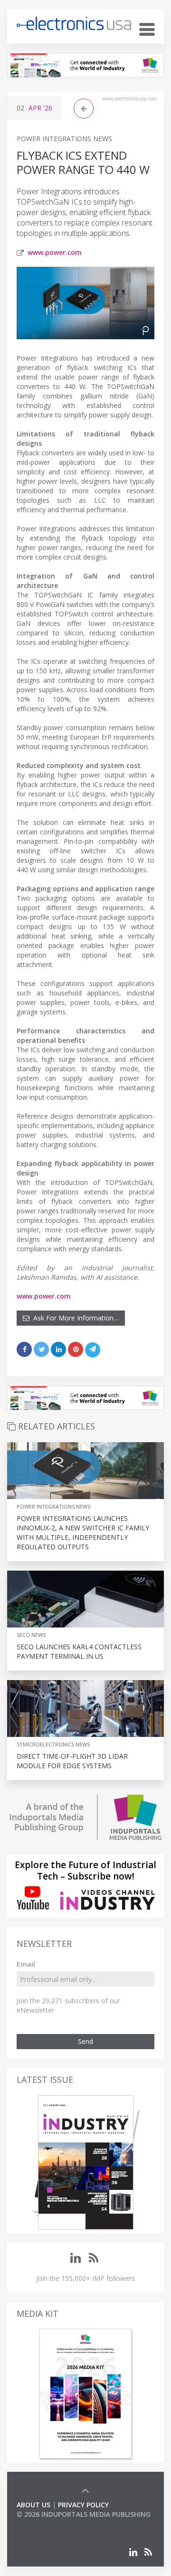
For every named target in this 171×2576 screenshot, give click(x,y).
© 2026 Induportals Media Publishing (84, 2514)
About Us (33, 2505)
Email (26, 1964)
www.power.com (55, 252)
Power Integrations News (64, 139)
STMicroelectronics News (53, 1744)
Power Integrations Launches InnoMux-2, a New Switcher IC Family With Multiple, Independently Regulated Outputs (83, 1532)
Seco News (31, 1635)
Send (85, 2041)
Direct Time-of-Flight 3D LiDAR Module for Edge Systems (72, 1761)
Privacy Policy (83, 2505)
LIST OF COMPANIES (49, 2524)
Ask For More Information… (74, 1318)
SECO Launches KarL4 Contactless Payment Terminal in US (79, 1651)
